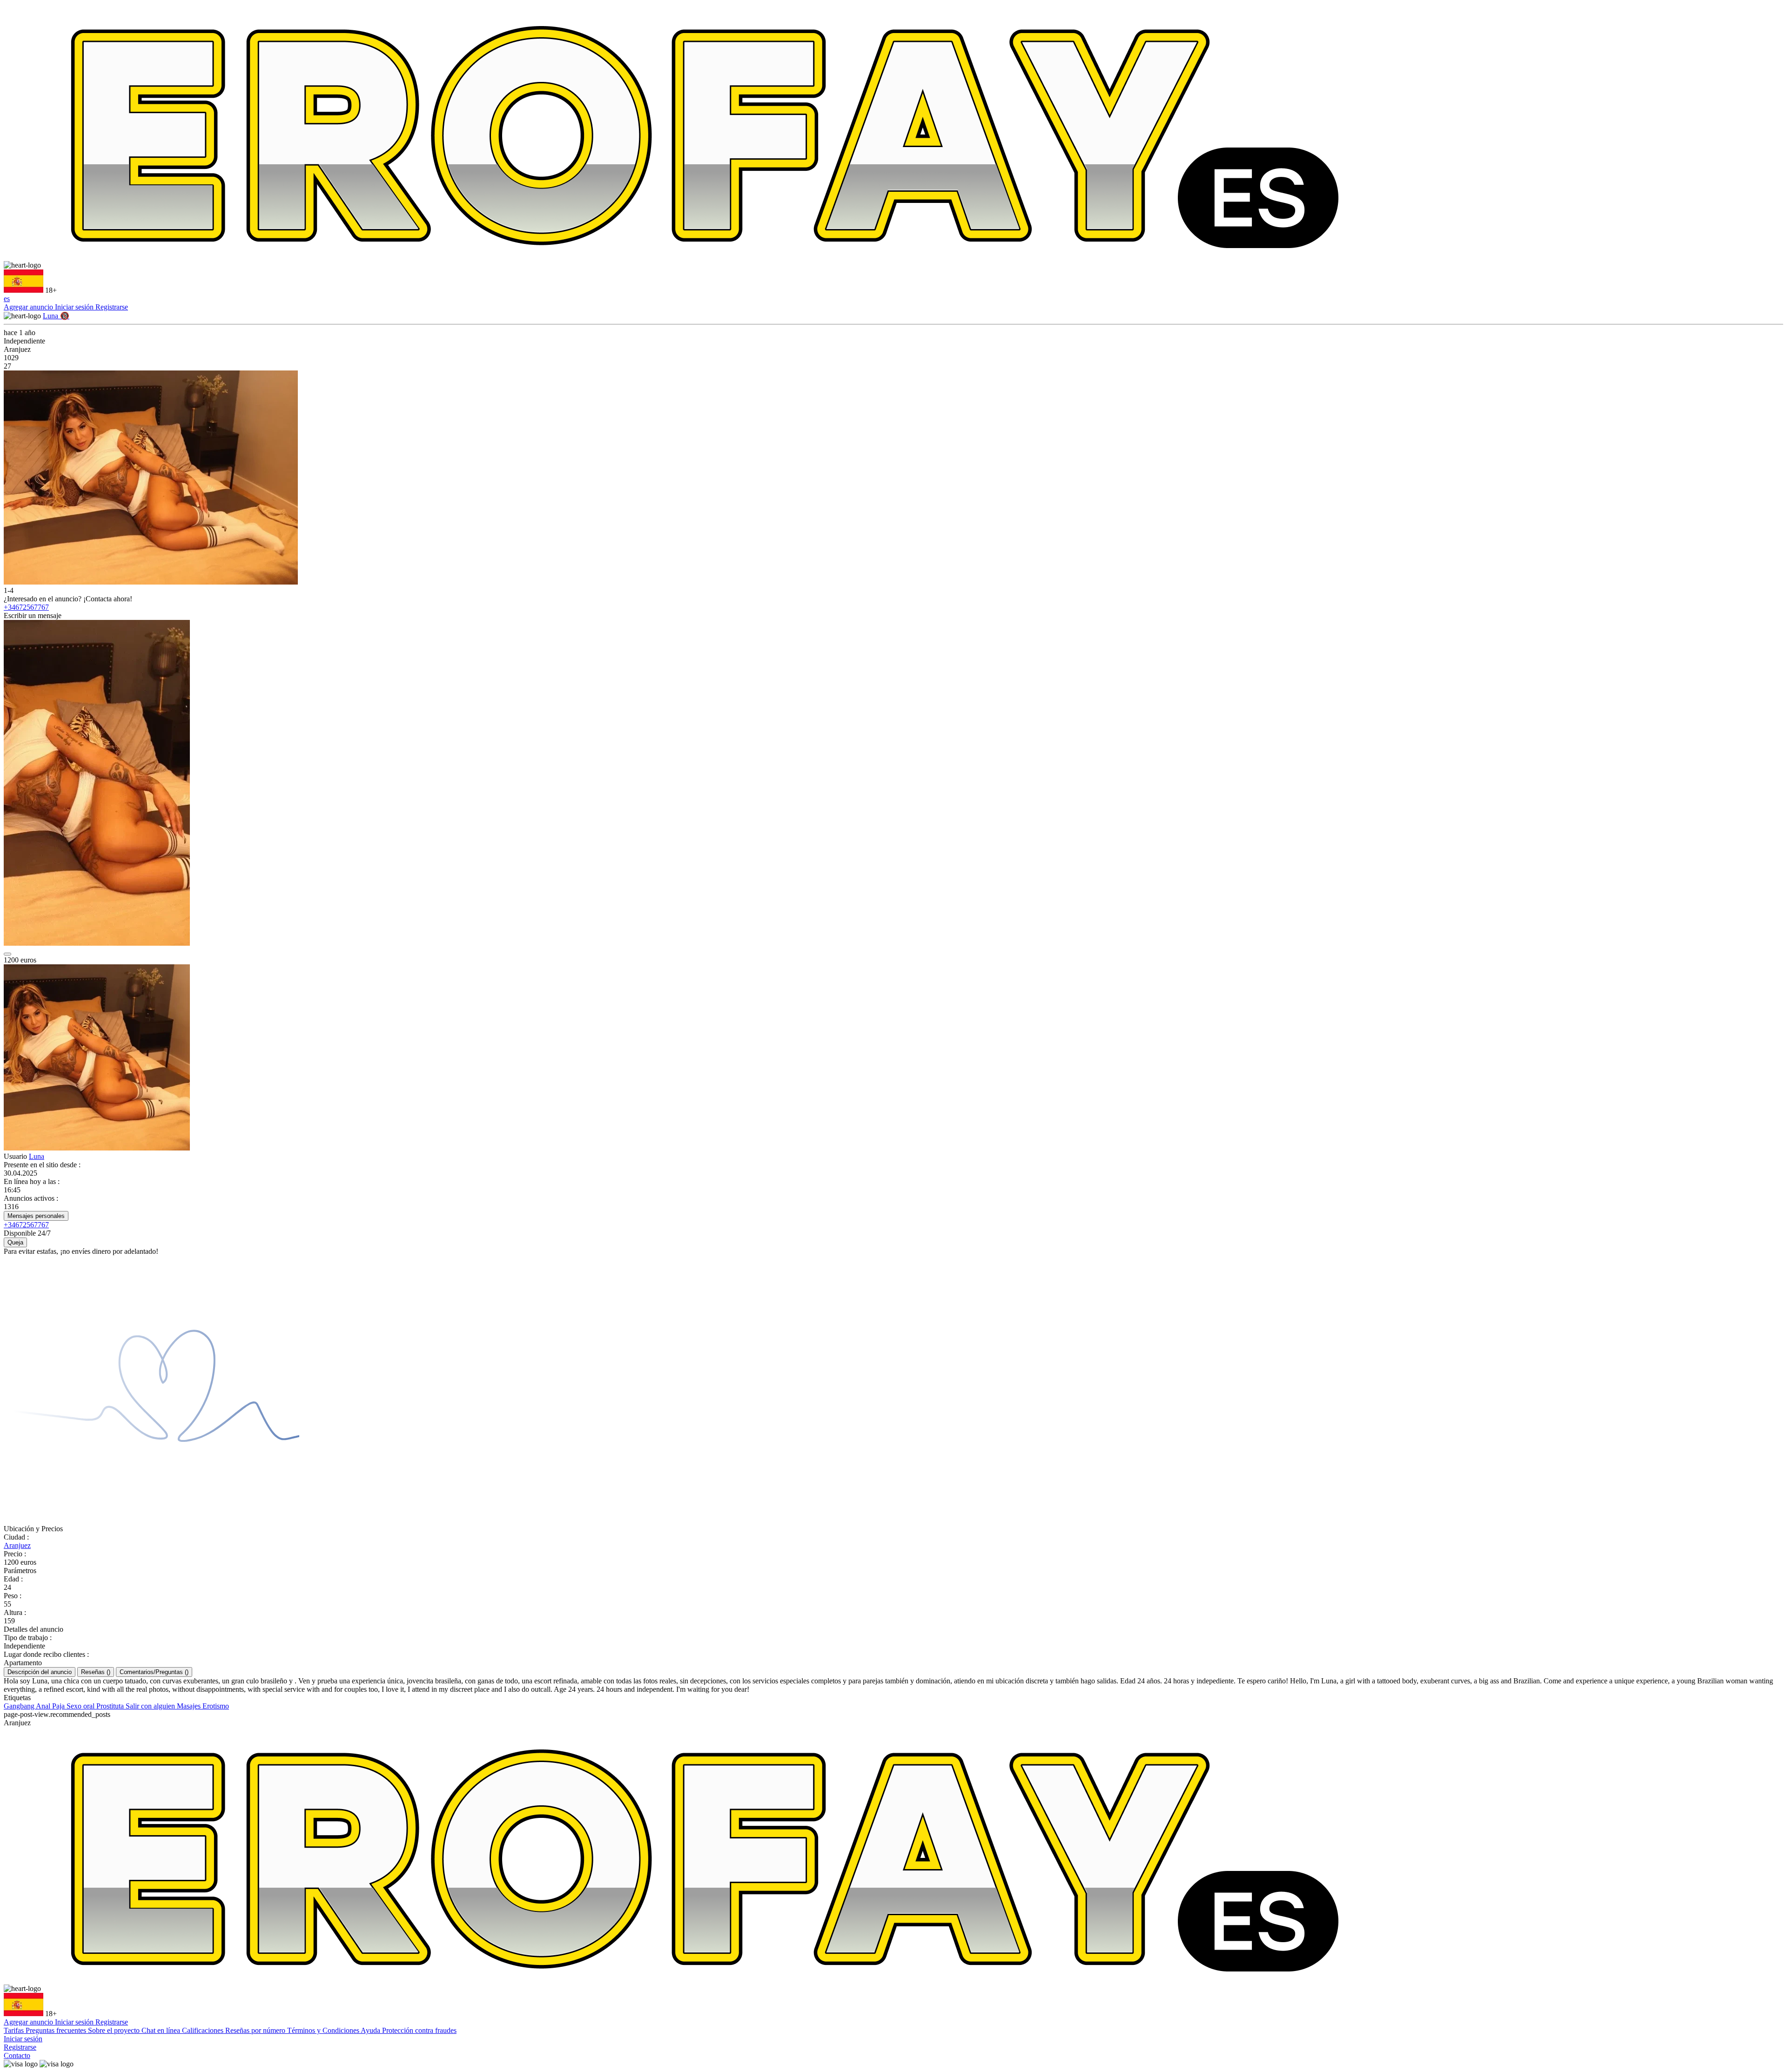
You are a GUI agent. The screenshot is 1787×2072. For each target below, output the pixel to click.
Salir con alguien (151, 1706)
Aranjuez (17, 1545)
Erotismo (216, 1706)
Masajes (190, 1706)
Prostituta (111, 1706)
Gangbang (20, 1706)
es (7, 299)
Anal (44, 1706)
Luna (37, 1156)
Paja (59, 1706)
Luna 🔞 (56, 316)
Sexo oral (81, 1706)
